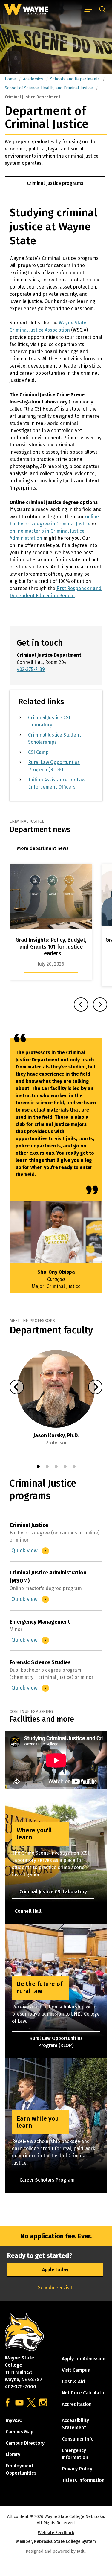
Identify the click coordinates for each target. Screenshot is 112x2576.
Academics (33, 79)
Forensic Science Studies (40, 1662)
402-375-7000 (20, 2387)
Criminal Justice (29, 1525)
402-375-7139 (31, 669)
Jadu (81, 2551)
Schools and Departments (75, 79)
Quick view (25, 1551)
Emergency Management (40, 1622)
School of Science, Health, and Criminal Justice (49, 88)
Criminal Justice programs (55, 183)
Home (10, 79)
